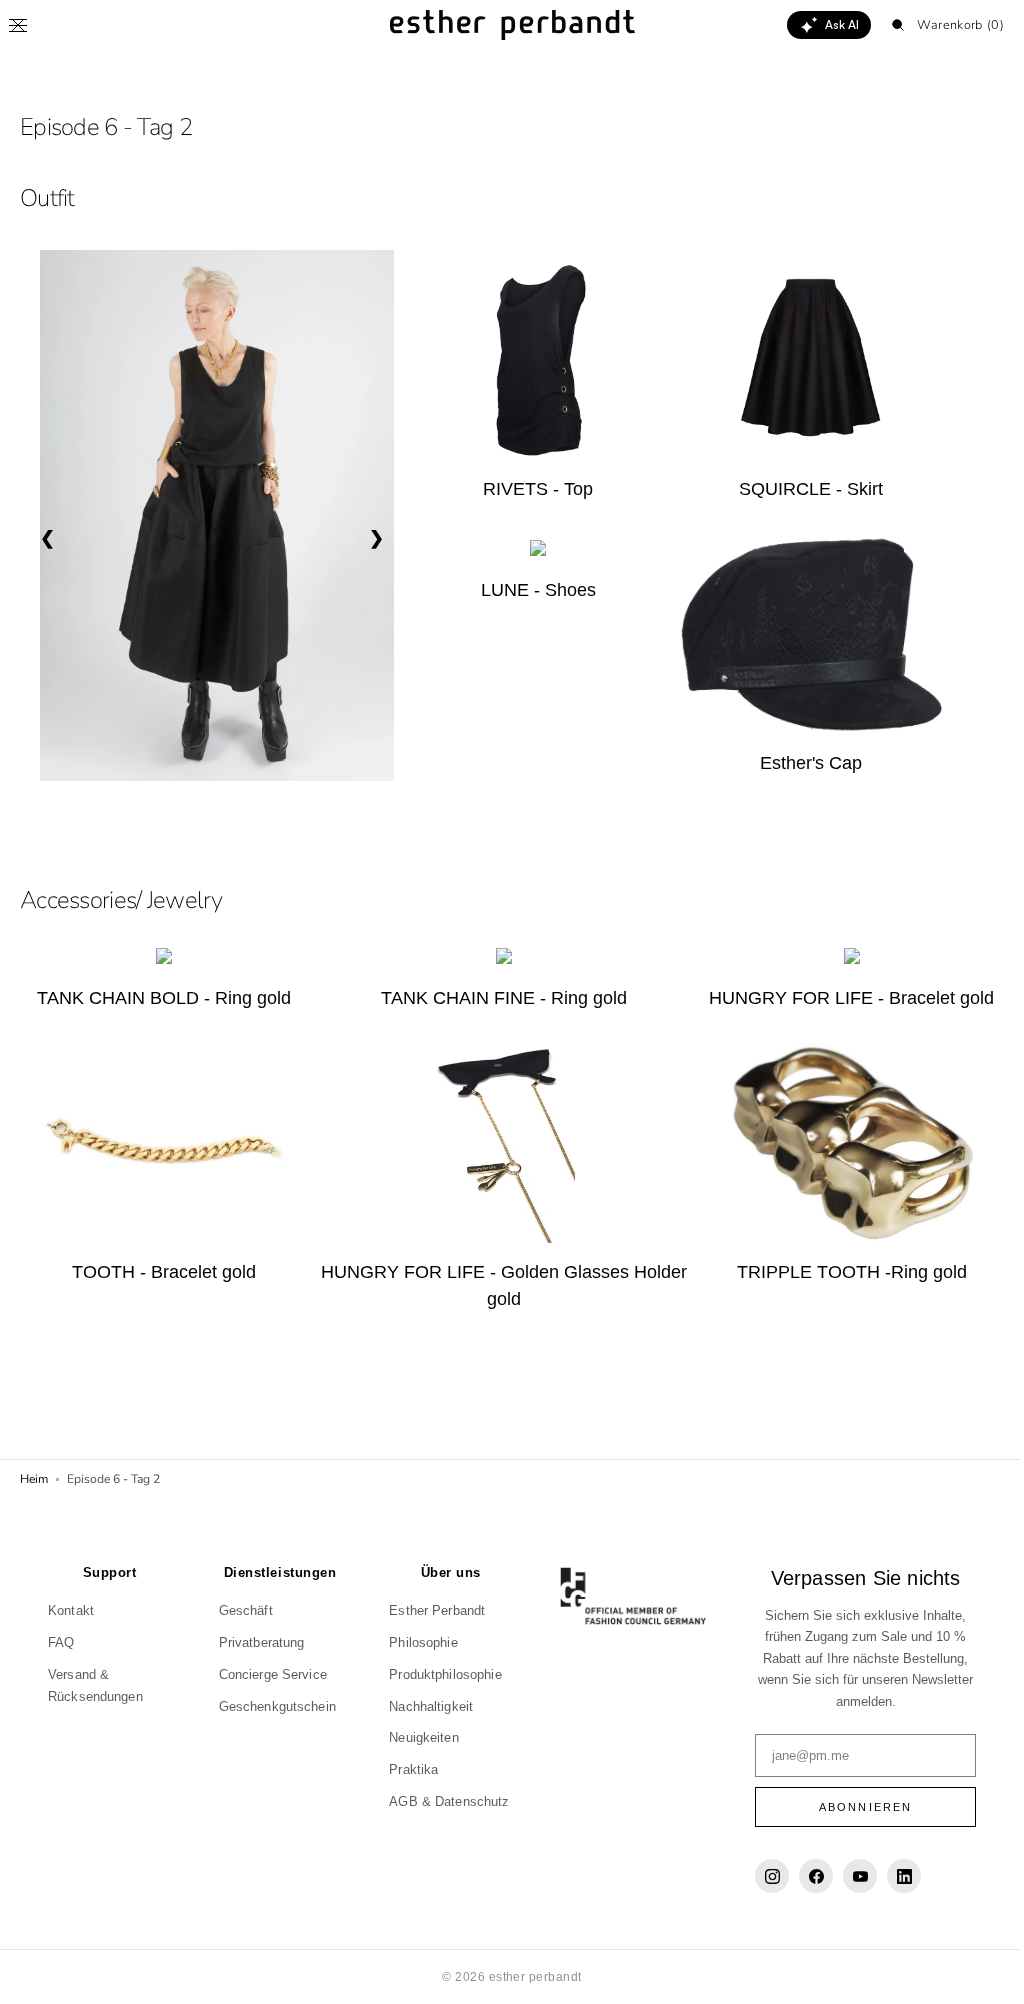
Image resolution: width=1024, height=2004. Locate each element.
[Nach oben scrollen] (979, 1974)
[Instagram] (762, 1876)
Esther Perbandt (432, 1610)
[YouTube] (850, 1876)
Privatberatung (259, 1642)
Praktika (408, 1769)
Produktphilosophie (440, 1674)
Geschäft (243, 1610)
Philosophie (418, 1642)
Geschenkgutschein (274, 1706)
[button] (18, 25)
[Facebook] (806, 1876)
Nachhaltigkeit (426, 1706)
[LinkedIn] (894, 1876)
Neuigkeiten (418, 1737)
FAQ (61, 1642)
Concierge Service (270, 1674)
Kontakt (71, 1610)
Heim (34, 1479)
